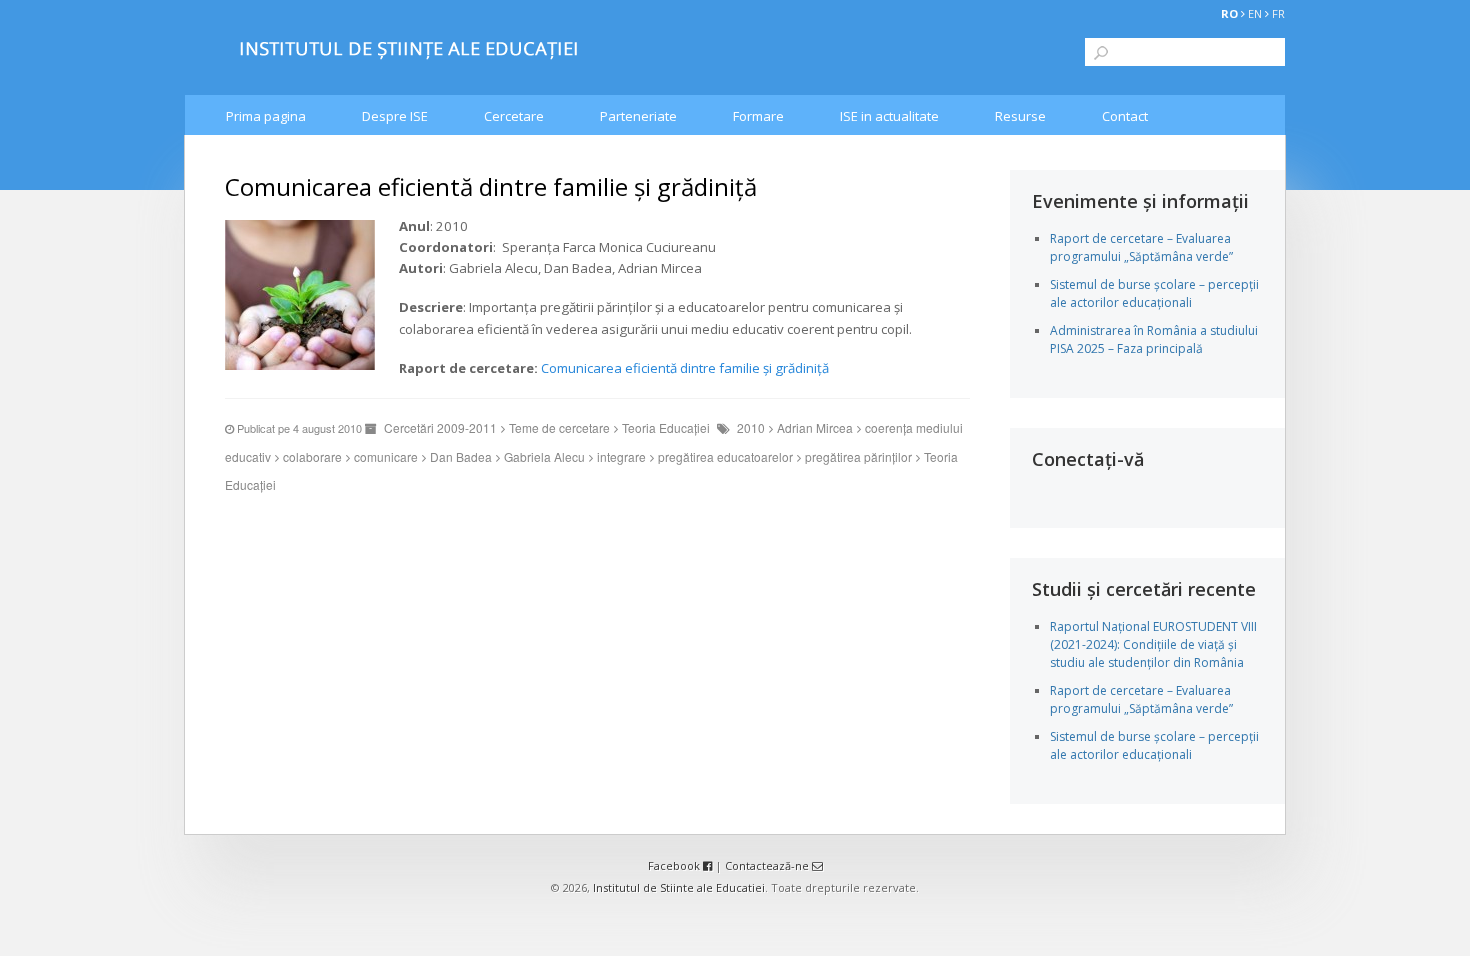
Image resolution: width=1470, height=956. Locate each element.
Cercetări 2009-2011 (440, 427)
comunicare (386, 456)
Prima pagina (266, 116)
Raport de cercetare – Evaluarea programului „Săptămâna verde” (1141, 247)
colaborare (312, 456)
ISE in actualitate (889, 116)
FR (1278, 13)
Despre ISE (395, 116)
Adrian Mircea (815, 427)
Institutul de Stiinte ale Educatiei (679, 887)
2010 (751, 427)
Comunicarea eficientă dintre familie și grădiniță (685, 368)
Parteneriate (638, 116)
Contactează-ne (768, 865)
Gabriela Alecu (544, 456)
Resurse (1020, 116)
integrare (621, 456)
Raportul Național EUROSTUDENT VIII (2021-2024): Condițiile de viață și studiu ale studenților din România (1153, 644)
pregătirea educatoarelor (725, 456)
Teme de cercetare (559, 427)
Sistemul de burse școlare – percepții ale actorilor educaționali (1154, 293)
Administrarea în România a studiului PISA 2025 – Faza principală (1154, 339)
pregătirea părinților (858, 456)
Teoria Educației (666, 427)
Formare (758, 116)
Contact (1125, 116)
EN (1255, 13)
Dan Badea (461, 456)
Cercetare (514, 116)
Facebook (675, 865)
